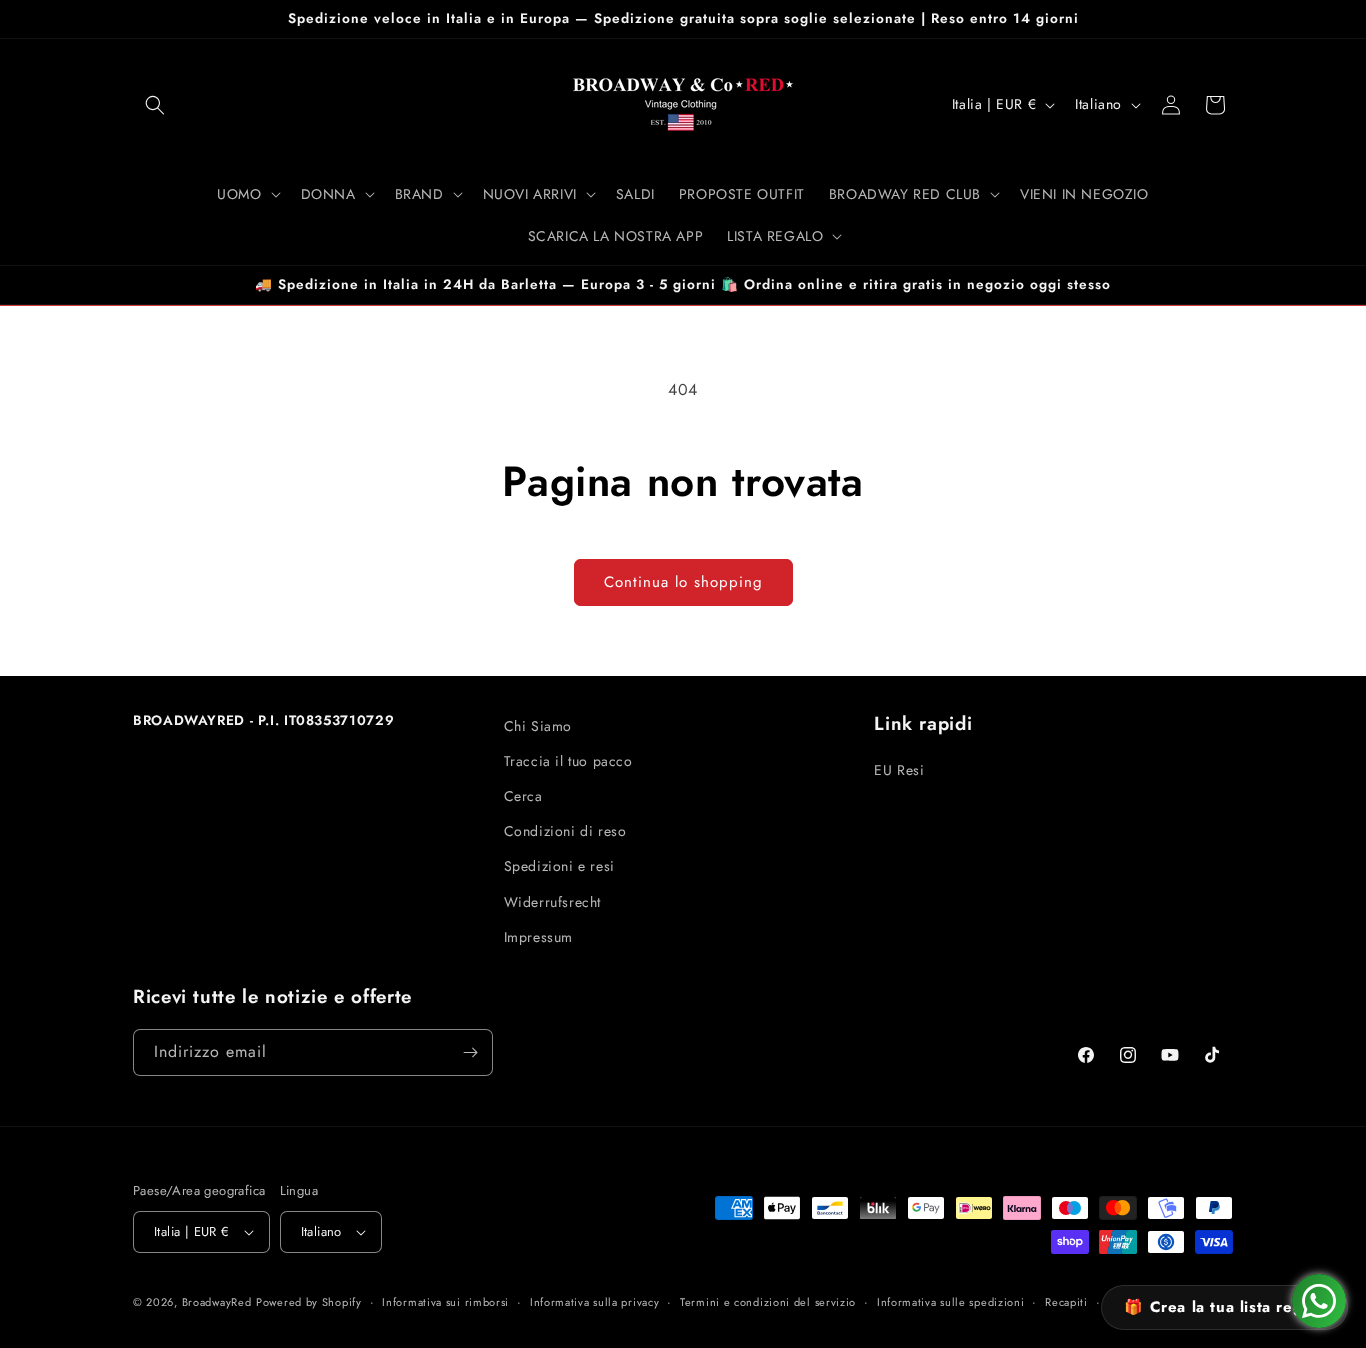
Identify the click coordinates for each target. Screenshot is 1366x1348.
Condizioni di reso (565, 831)
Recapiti (1066, 1302)
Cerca (523, 796)
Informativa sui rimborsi (445, 1302)
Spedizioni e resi (559, 866)
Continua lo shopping (683, 582)
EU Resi (899, 770)
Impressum (538, 937)
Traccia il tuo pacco (568, 761)
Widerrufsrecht (552, 902)
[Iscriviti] (470, 1052)
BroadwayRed (217, 1302)
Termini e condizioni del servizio (768, 1302)
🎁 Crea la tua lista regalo (1224, 1307)
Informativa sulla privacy (595, 1302)
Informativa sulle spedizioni (951, 1302)
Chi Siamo (538, 726)
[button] (155, 105)
